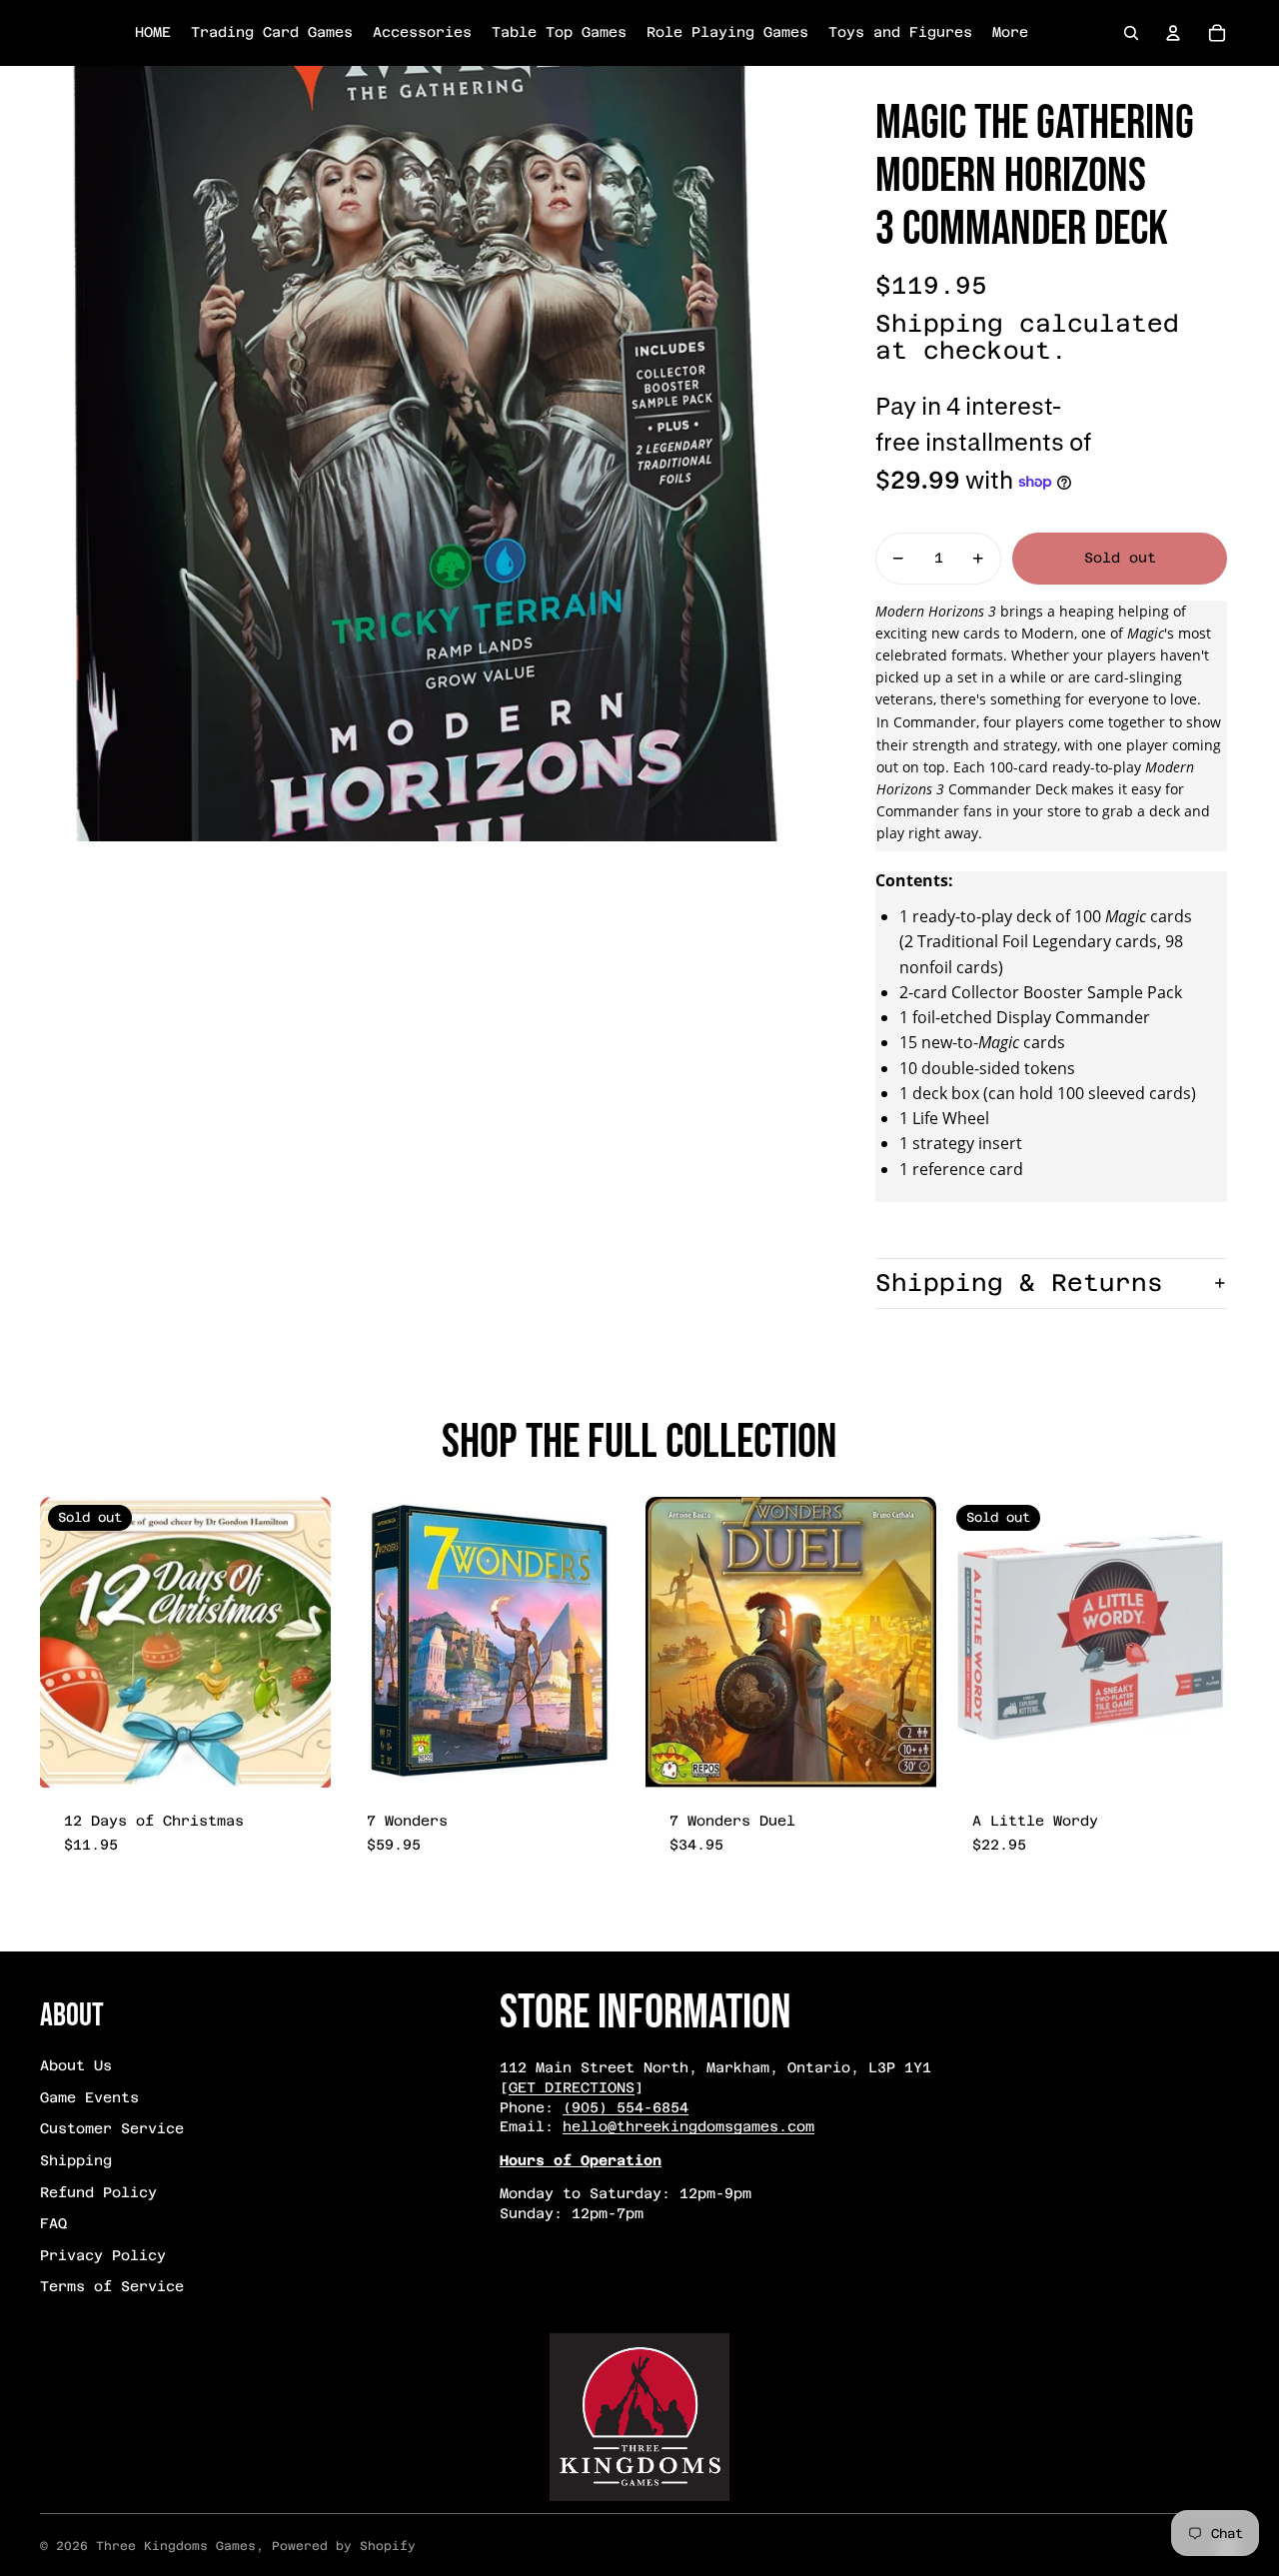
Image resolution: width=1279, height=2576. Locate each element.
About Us (76, 2065)
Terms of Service (112, 2286)
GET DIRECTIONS (572, 2087)
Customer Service (112, 2128)
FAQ (53, 2223)
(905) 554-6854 (626, 2107)
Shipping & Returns (1019, 1283)
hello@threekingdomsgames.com (688, 2126)
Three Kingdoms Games (176, 2546)
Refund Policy (98, 2192)
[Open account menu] (1173, 33)
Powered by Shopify (344, 2546)
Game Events (89, 2097)
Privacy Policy (103, 2255)
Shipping (76, 2160)
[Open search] (1131, 33)
